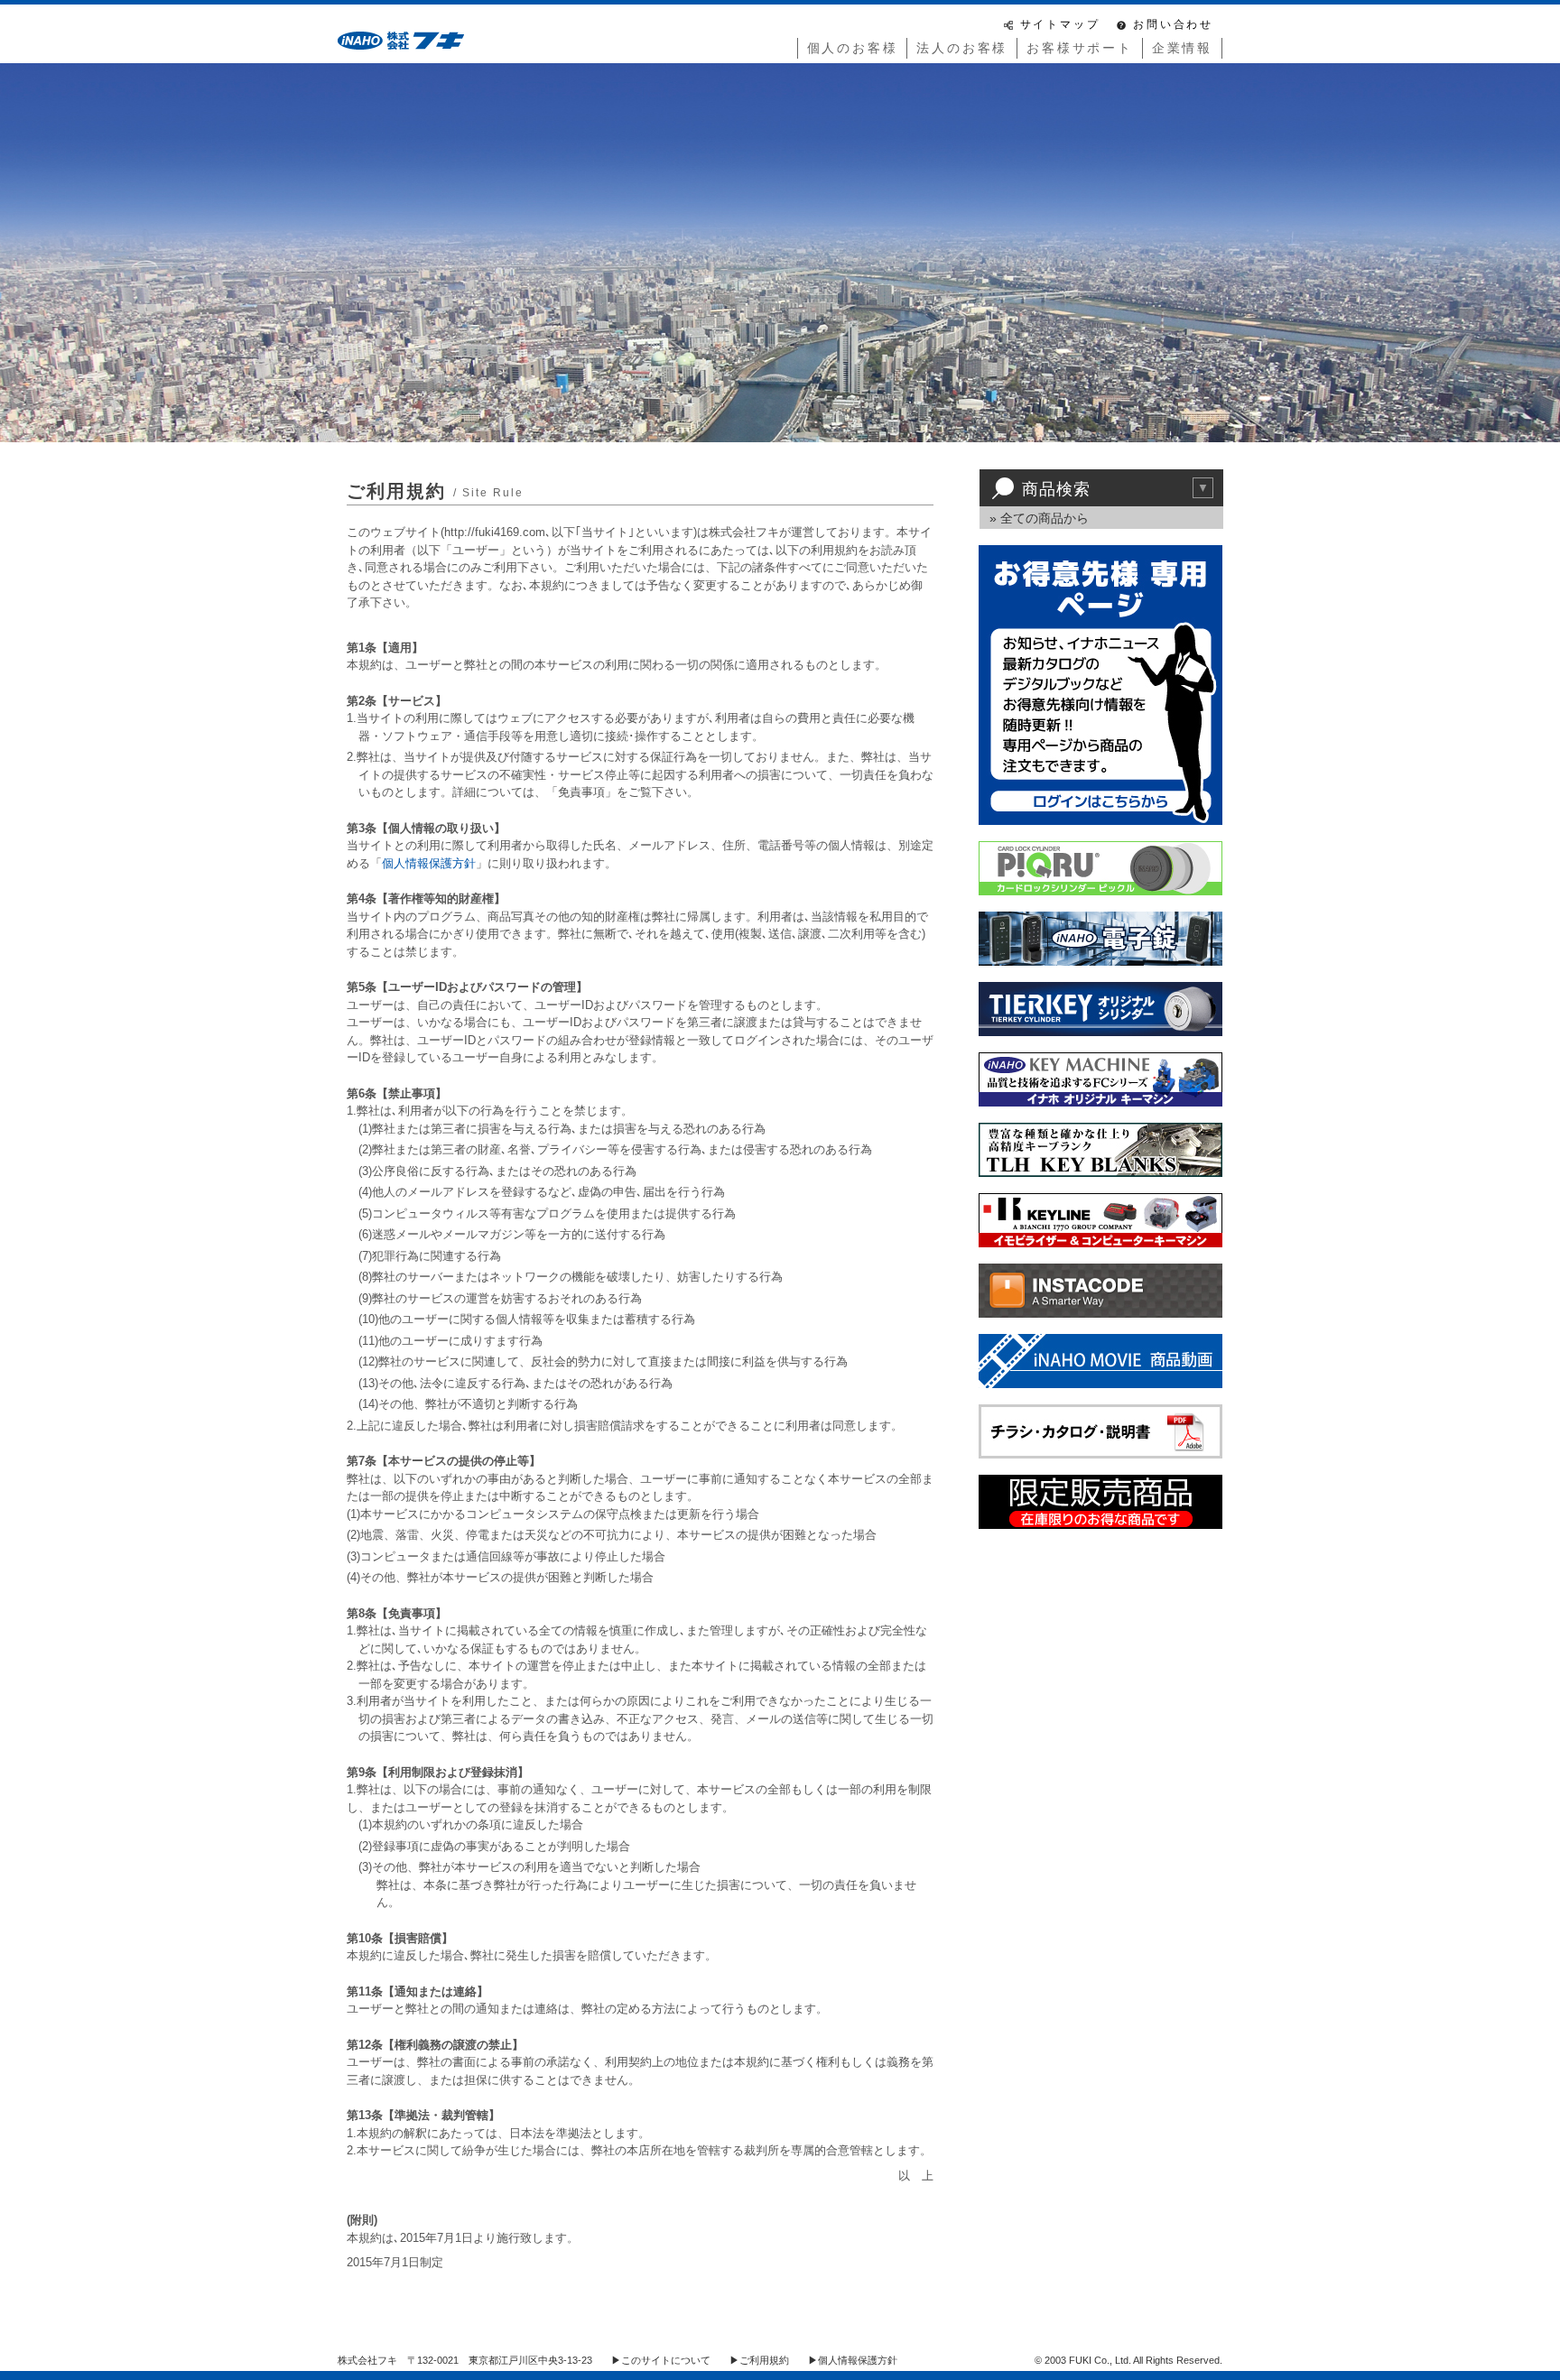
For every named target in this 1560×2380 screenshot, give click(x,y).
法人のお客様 (962, 48)
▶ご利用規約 (759, 2360)
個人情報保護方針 (429, 863)
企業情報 (1182, 48)
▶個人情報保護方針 (853, 2360)
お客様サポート (1080, 48)
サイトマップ (1060, 24)
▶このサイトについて (661, 2360)
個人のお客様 (853, 48)
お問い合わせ (1173, 24)
